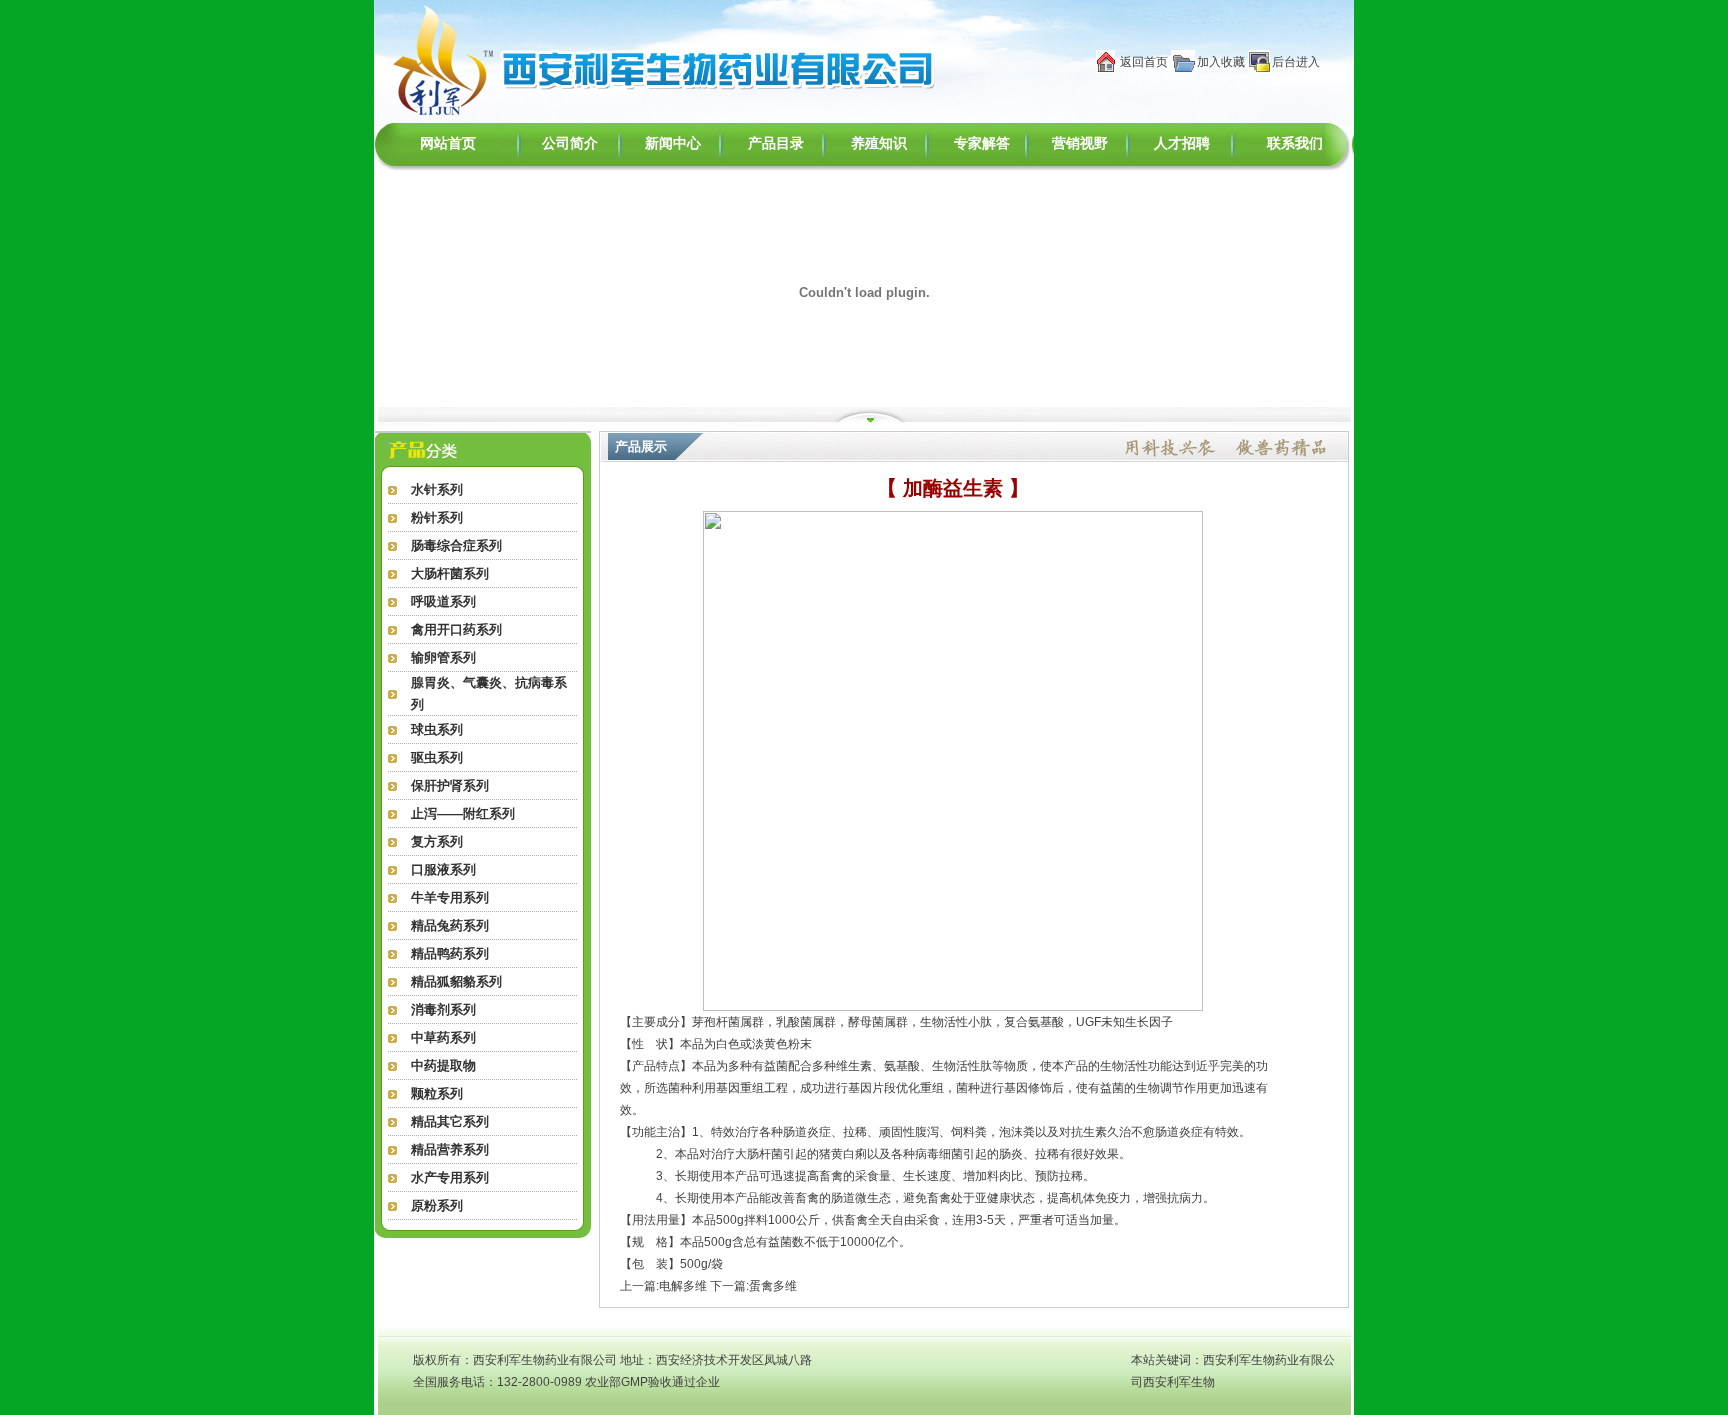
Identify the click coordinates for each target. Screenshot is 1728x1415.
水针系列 (437, 489)
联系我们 (1295, 143)
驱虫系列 (437, 757)
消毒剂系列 (443, 1009)
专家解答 (982, 143)
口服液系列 (443, 869)
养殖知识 (879, 143)
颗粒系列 (437, 1093)
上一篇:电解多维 (663, 1286)
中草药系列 (443, 1037)
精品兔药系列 (450, 925)
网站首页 (448, 143)
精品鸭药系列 (450, 953)
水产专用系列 (450, 1177)
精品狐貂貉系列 (456, 981)
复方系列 (437, 841)
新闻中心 (673, 143)
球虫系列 (437, 729)
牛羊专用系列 (450, 897)
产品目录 (776, 143)
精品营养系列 (450, 1149)
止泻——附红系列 (463, 813)
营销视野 (1080, 143)
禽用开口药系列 (456, 629)
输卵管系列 (443, 657)
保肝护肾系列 (450, 785)
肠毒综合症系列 (456, 545)
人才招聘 (1182, 143)
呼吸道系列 (443, 601)
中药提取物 (443, 1065)
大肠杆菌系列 (450, 573)
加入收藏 (1221, 62)
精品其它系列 (450, 1121)
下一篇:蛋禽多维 (753, 1286)
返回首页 (1144, 62)
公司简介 (570, 143)
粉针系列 (437, 517)
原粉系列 (437, 1205)
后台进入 (1296, 62)
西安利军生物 (1179, 1382)
